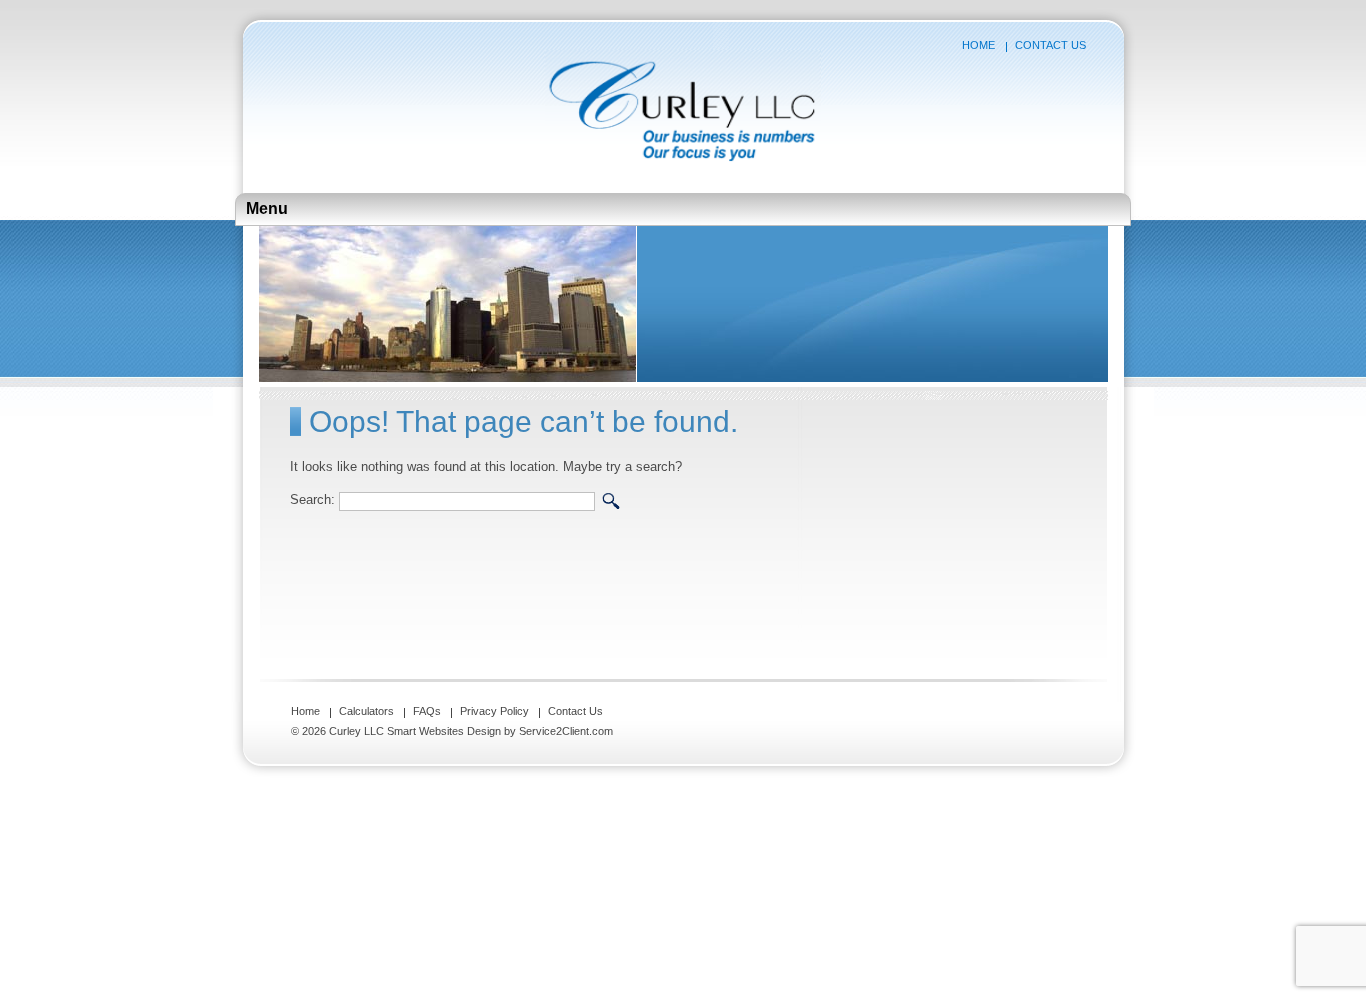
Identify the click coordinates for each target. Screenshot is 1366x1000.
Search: (312, 500)
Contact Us (1050, 45)
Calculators (366, 711)
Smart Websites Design (444, 731)
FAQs (427, 711)
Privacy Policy (494, 711)
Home (978, 45)
